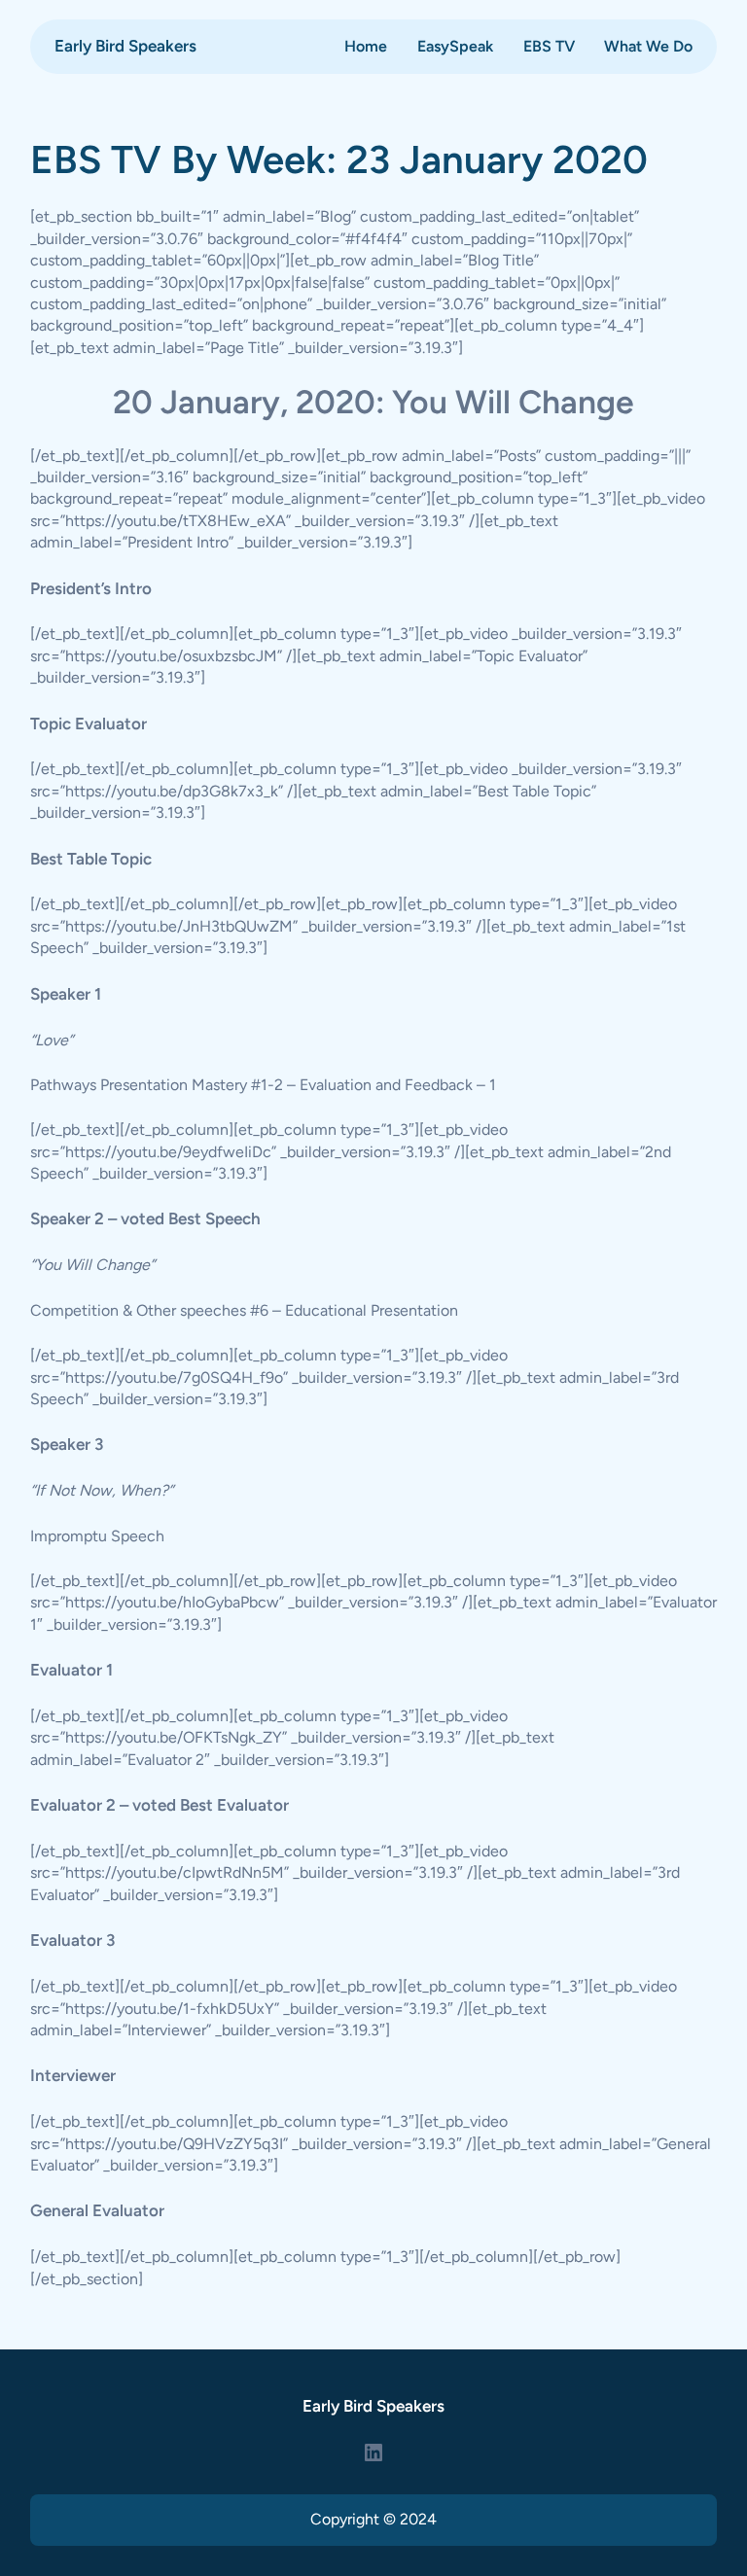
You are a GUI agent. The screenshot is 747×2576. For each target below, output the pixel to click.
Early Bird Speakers (125, 46)
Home (366, 46)
